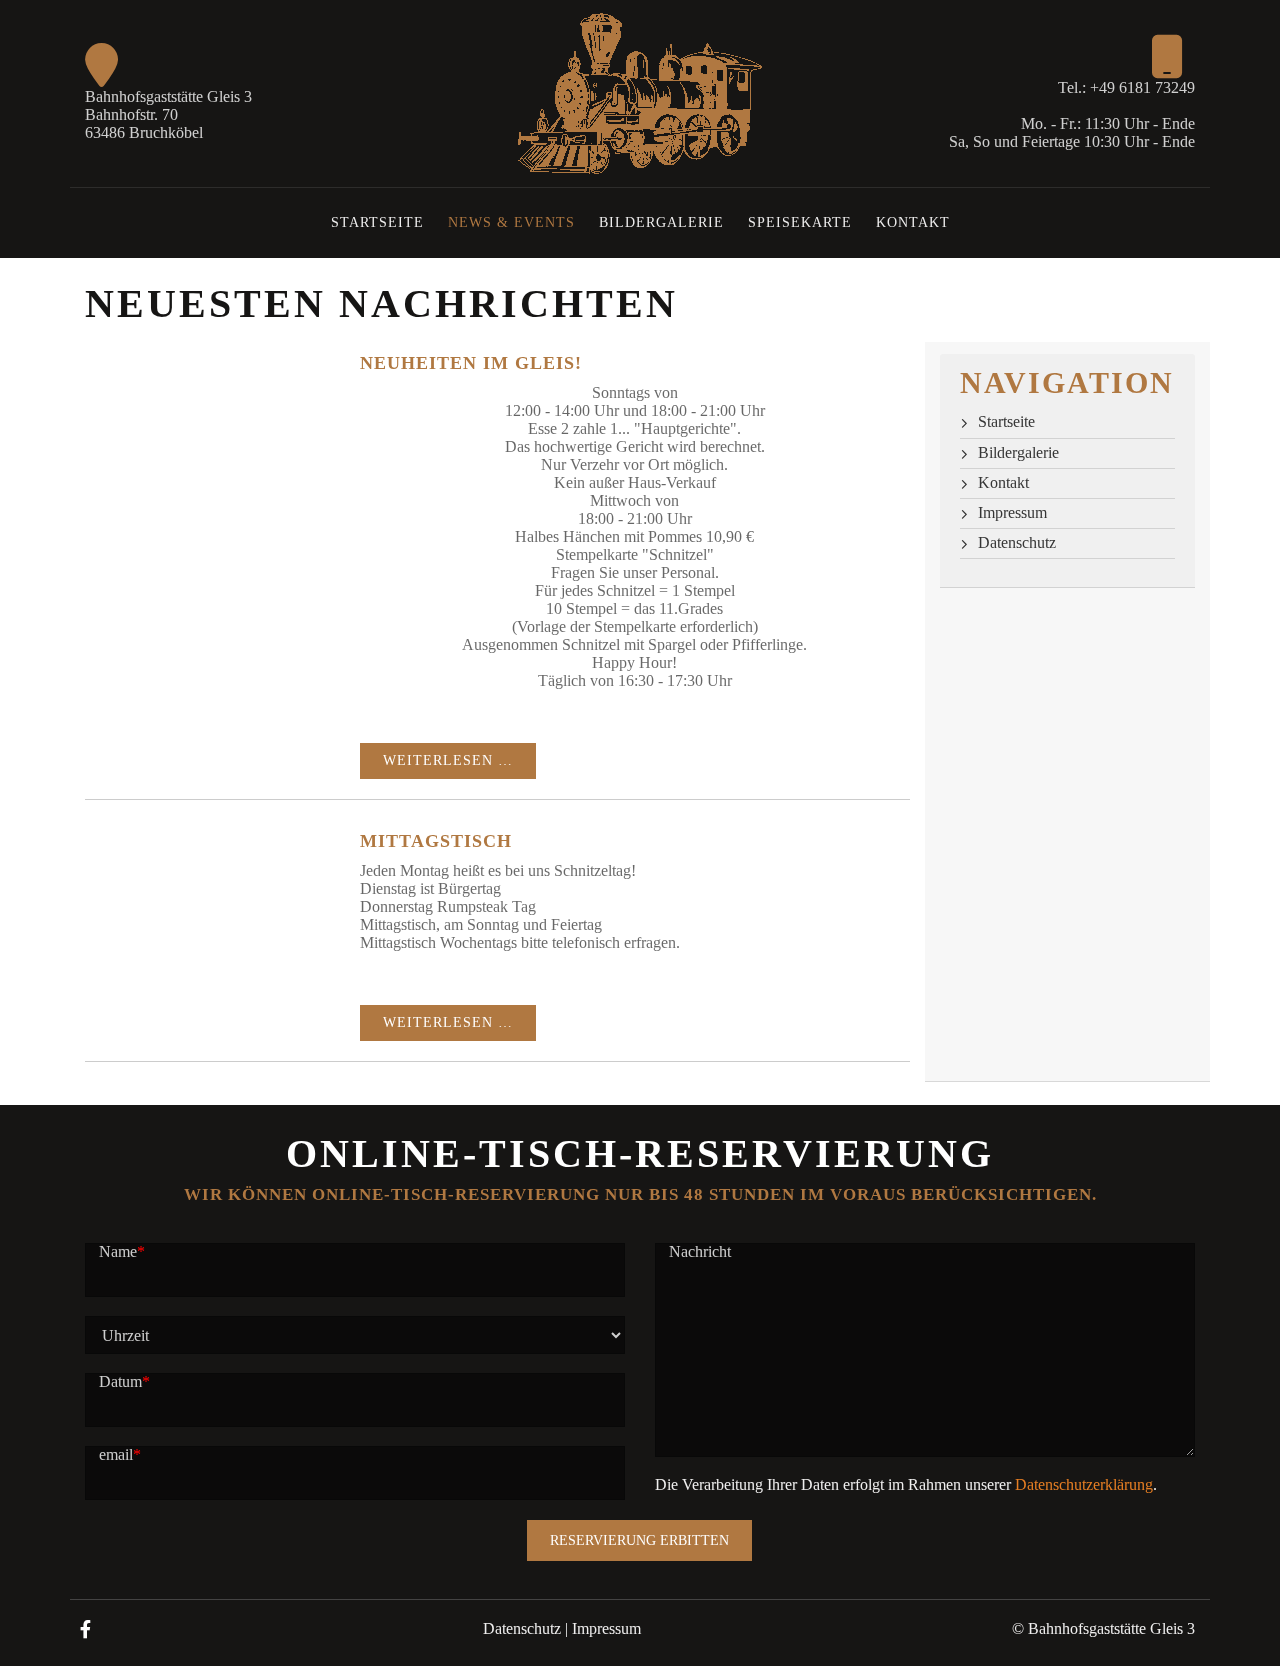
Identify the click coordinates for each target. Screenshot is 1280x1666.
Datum (124, 1381)
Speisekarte (800, 222)
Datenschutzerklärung (1084, 1484)
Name (122, 1251)
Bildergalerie (661, 222)
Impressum (1012, 512)
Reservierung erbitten (639, 1540)
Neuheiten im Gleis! (471, 363)
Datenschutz (1017, 542)
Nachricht (700, 1251)
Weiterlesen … (448, 760)
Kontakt (913, 222)
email (120, 1454)
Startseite (377, 222)
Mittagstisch (436, 841)
